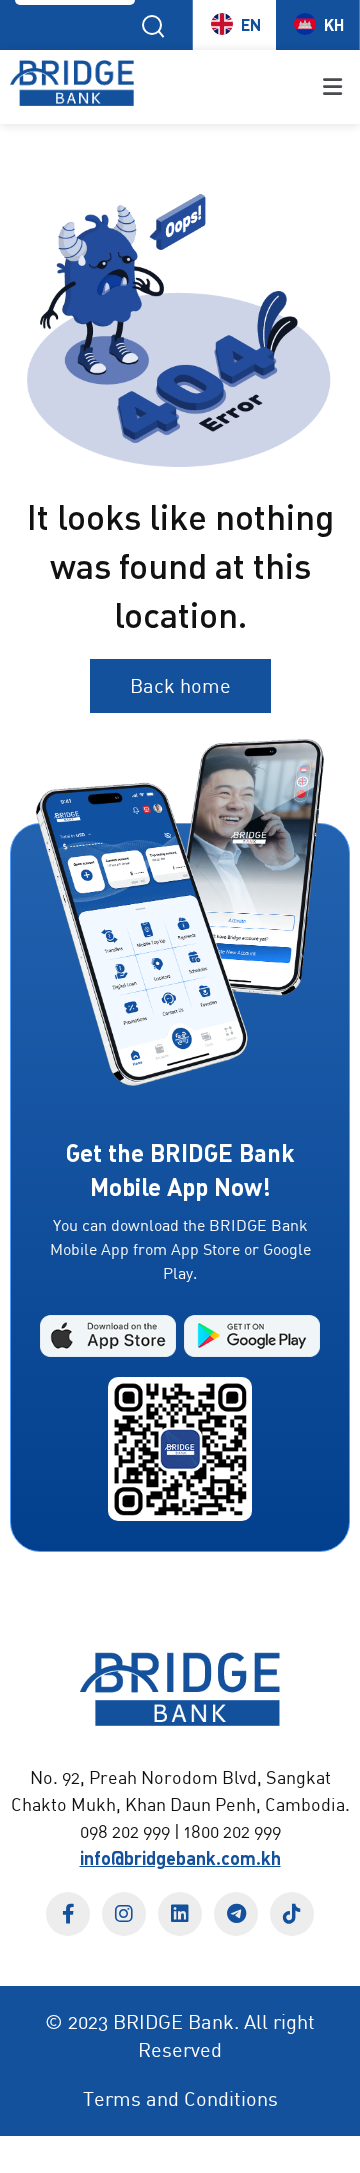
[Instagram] (124, 1914)
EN (251, 24)
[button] (252, 86)
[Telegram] (236, 1914)
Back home (180, 685)
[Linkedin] (180, 1914)
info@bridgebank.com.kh (180, 1858)
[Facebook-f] (68, 1914)
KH (334, 24)
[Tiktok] (292, 1914)
